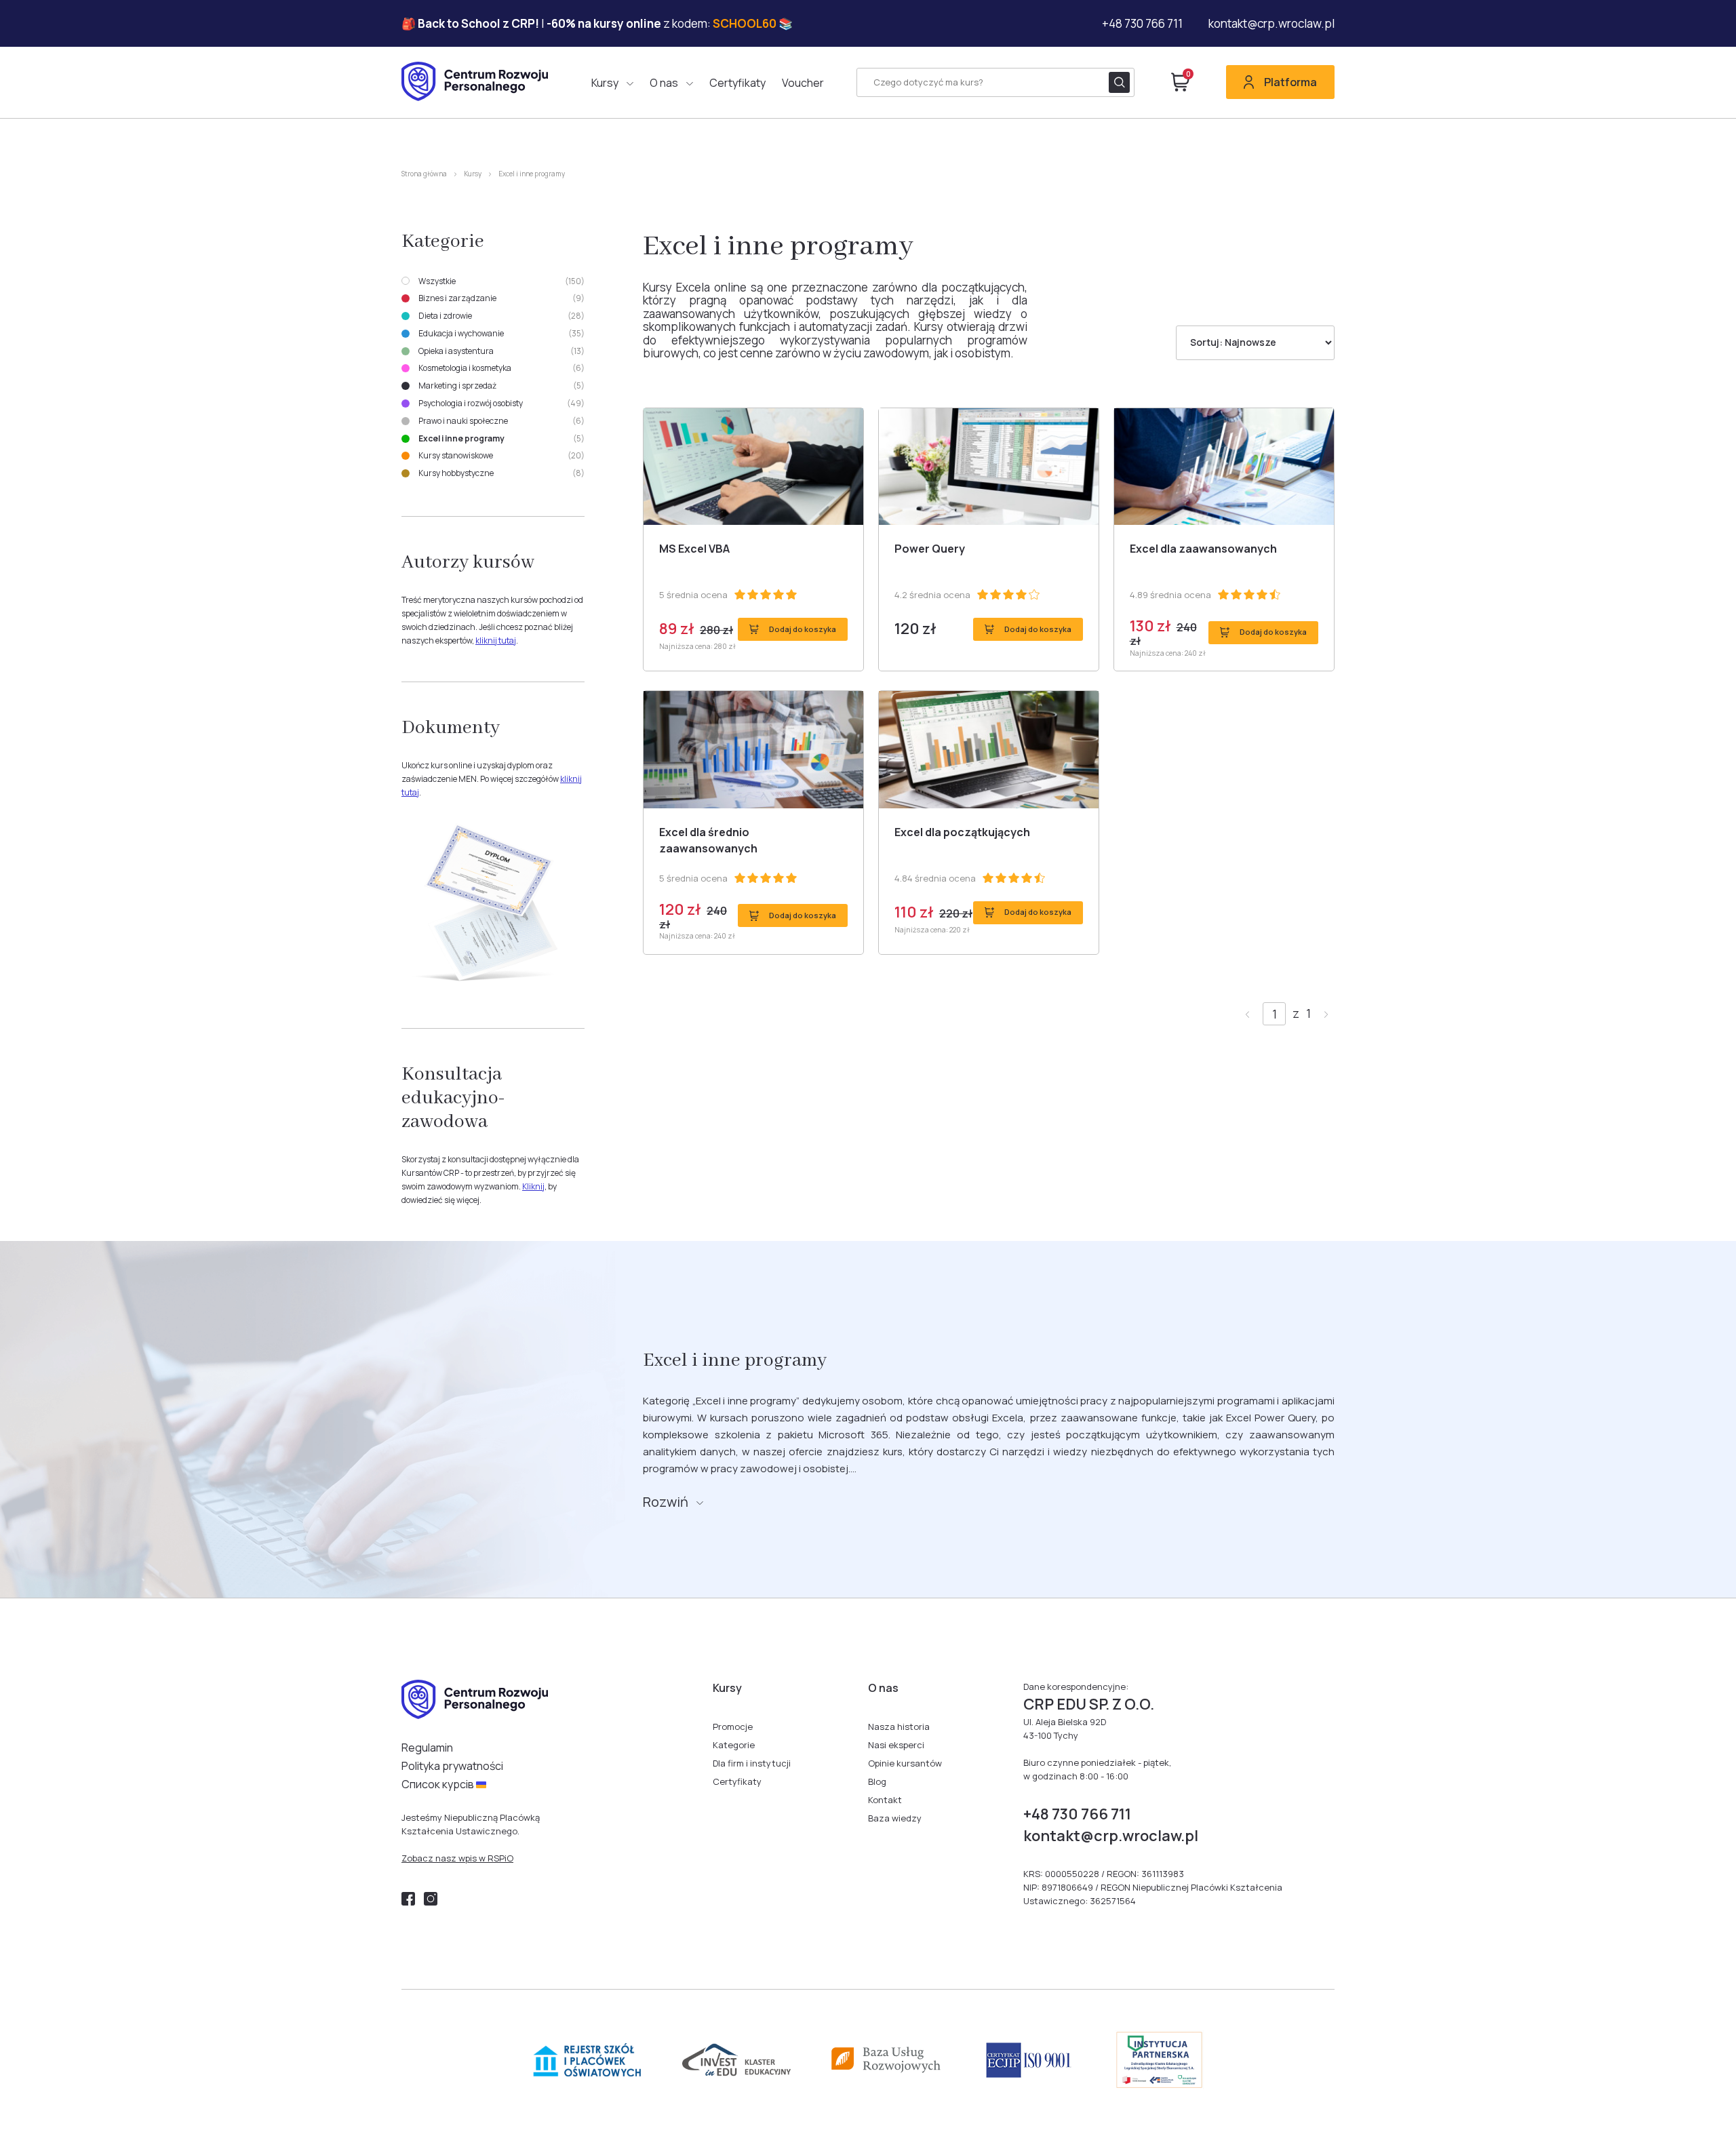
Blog (877, 1781)
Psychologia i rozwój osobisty (501, 403)
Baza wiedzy (895, 1818)
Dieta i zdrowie (501, 316)
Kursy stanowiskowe (501, 456)
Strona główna (424, 174)
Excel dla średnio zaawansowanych (708, 840)
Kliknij (533, 1186)
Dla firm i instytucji (752, 1763)
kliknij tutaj (496, 640)
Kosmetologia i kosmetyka (501, 368)
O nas (664, 83)
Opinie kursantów (905, 1763)
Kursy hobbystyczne (501, 473)
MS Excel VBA (694, 549)
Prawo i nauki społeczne (501, 421)
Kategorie (734, 1745)
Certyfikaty (737, 83)
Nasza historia (899, 1727)
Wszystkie (501, 281)
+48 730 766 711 (1142, 24)
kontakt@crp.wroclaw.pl (1271, 24)
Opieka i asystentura (501, 351)
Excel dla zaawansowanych (1203, 549)
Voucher (803, 83)
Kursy (605, 83)
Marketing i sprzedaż (501, 386)
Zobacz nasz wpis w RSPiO (457, 1858)
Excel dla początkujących (962, 832)
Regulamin (427, 1748)
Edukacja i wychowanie (501, 334)
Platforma (1290, 82)
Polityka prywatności (452, 1766)
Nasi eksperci (896, 1745)
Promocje (733, 1727)
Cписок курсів (439, 1784)
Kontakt (885, 1800)
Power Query (930, 549)
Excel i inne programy (501, 439)
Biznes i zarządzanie (501, 298)
